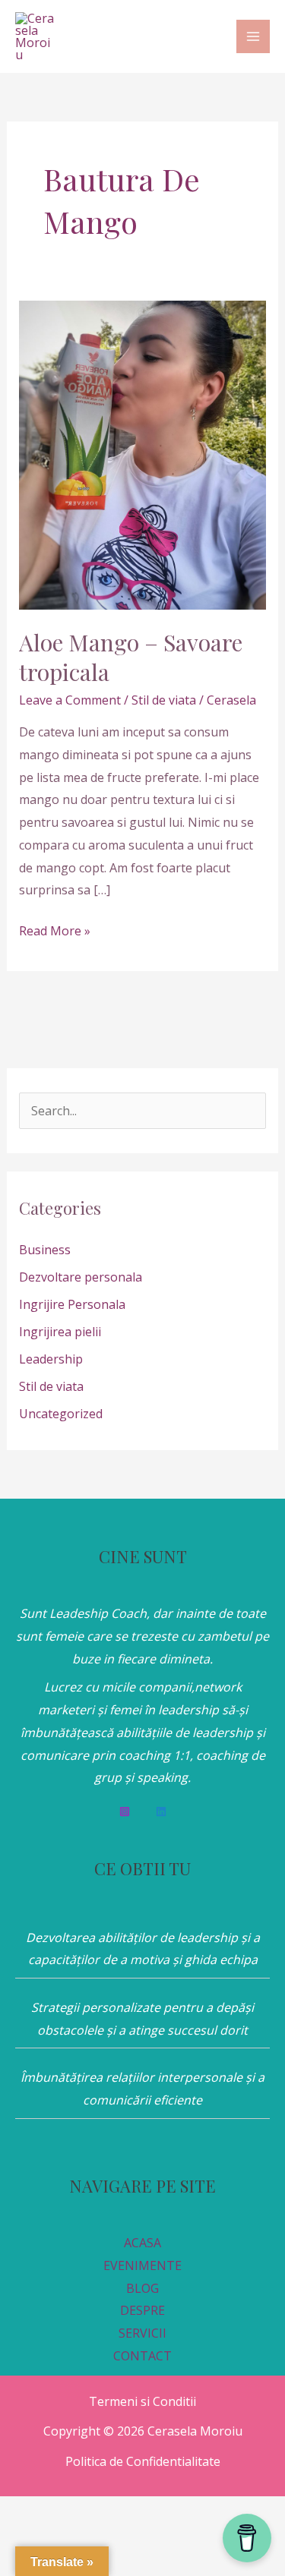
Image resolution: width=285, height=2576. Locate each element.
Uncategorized (61, 1414)
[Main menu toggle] (253, 36)
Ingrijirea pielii (60, 1332)
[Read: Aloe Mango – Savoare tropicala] (143, 454)
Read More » (55, 930)
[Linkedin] (161, 1811)
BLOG (142, 2288)
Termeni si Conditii (142, 2401)
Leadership (51, 1359)
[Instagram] (125, 1811)
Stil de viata (164, 700)
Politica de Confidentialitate (143, 2461)
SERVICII (142, 2333)
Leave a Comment (70, 700)
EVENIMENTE (142, 2265)
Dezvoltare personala (81, 1277)
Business (45, 1250)
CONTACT (142, 2356)
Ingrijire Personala (72, 1304)
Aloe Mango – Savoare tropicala (131, 657)
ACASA (142, 2243)
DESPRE (142, 2310)
